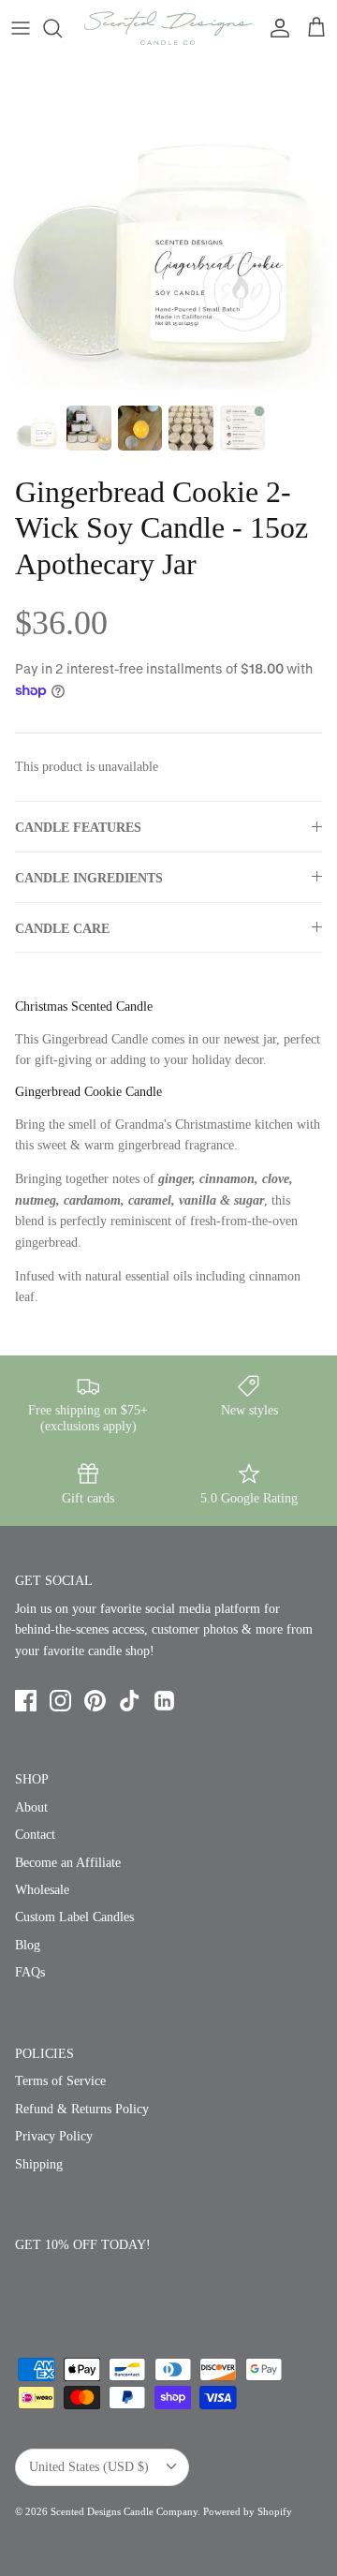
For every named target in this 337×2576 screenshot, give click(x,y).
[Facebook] (26, 1701)
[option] (168, 226)
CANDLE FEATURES (78, 828)
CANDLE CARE (62, 929)
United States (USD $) (89, 2467)
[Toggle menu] (21, 28)
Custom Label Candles (74, 1917)
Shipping (39, 2164)
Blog (28, 1945)
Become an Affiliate (68, 1863)
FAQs (30, 1972)
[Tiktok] (130, 1701)
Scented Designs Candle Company (124, 2511)
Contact (35, 1835)
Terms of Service (60, 2081)
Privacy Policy (54, 2136)
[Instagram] (60, 1701)
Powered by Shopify (248, 2511)
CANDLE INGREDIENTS (89, 878)
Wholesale (42, 1890)
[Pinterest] (95, 1701)
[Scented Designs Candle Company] (168, 28)
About (31, 1807)
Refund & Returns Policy (82, 2109)
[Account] (275, 28)
